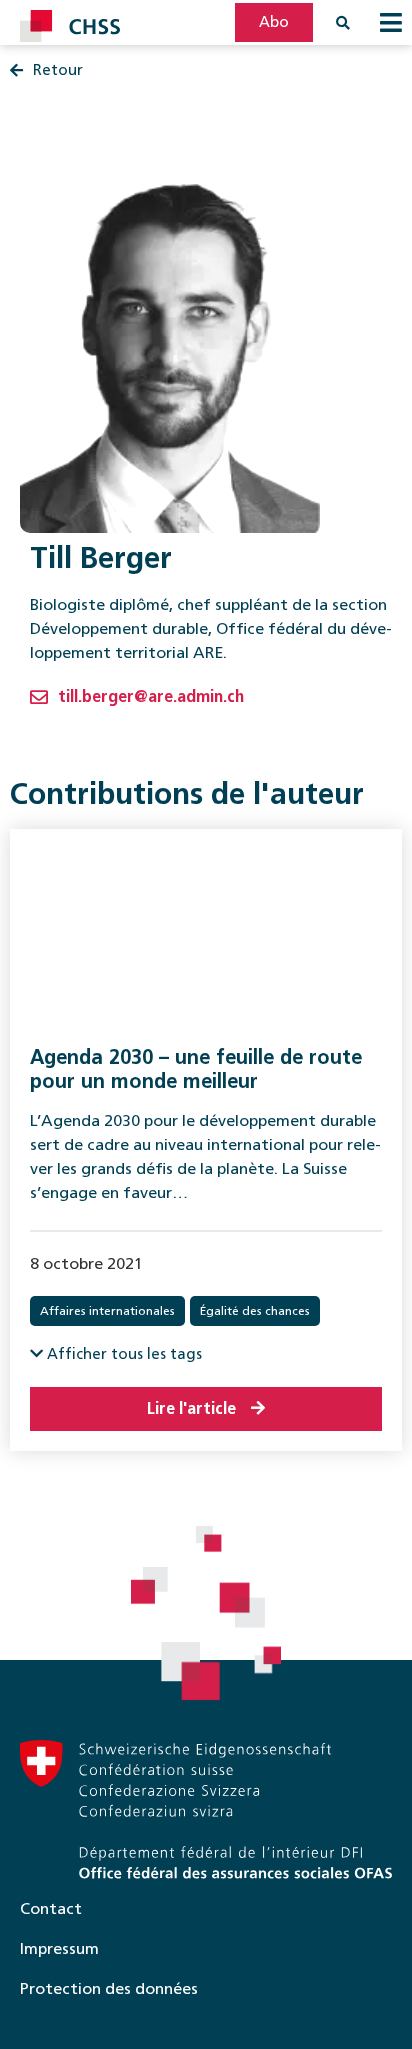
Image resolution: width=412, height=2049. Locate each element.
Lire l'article (191, 1408)
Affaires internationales (107, 1311)
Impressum (59, 1948)
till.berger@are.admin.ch (151, 696)
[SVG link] (70, 26)
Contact (51, 1908)
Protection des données (109, 1988)
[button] (391, 22)
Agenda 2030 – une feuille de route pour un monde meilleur (196, 1069)
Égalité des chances (255, 1311)
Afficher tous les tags (122, 1354)
